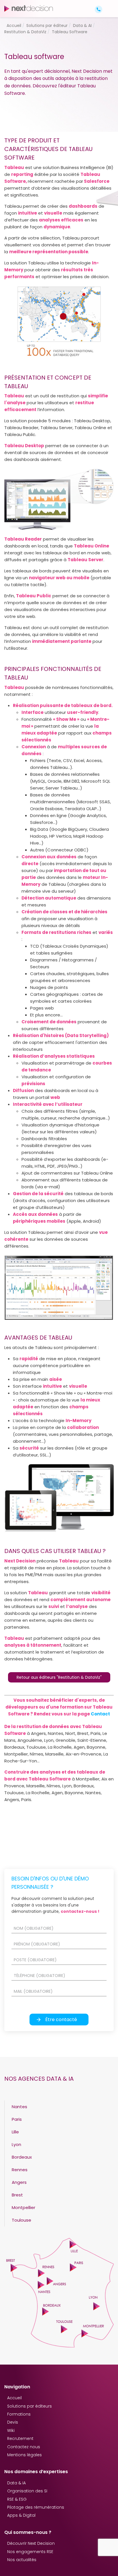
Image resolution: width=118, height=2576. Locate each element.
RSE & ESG (17, 2499)
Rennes (20, 2170)
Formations (19, 2414)
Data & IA (16, 2483)
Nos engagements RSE (30, 2552)
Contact (100, 1714)
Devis (13, 2422)
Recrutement (20, 2438)
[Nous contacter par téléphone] (99, 9)
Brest (17, 2195)
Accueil (14, 2398)
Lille (15, 2132)
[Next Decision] (29, 8)
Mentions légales (24, 2455)
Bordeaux (22, 2157)
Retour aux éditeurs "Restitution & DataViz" (59, 1677)
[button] (109, 4)
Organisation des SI (27, 2491)
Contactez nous (24, 2447)
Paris (17, 2119)
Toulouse (21, 2220)
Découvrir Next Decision (31, 2543)
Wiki (11, 2430)
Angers (19, 2182)
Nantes (19, 2107)
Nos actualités (22, 2560)
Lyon (16, 2144)
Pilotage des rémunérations (36, 2507)
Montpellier (23, 2207)
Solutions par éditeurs (29, 2406)
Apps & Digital (21, 2515)
